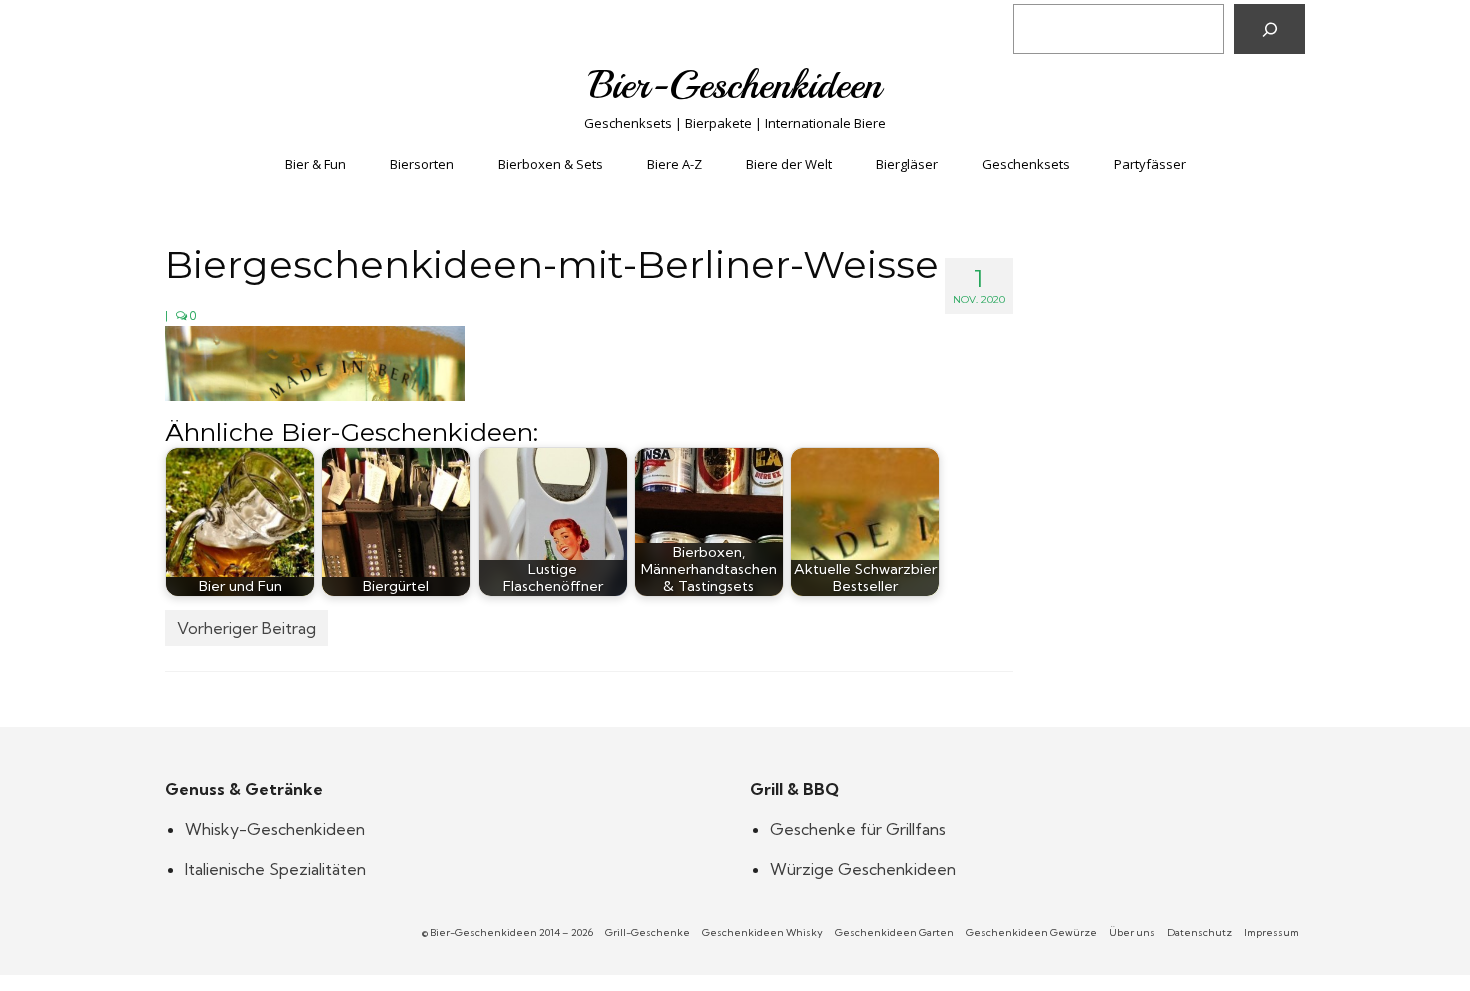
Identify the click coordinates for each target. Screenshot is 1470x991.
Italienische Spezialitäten (275, 869)
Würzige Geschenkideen (863, 869)
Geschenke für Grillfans (858, 829)
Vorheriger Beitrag (246, 628)
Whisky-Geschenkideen (275, 829)
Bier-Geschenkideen (735, 85)
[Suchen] (1269, 29)
